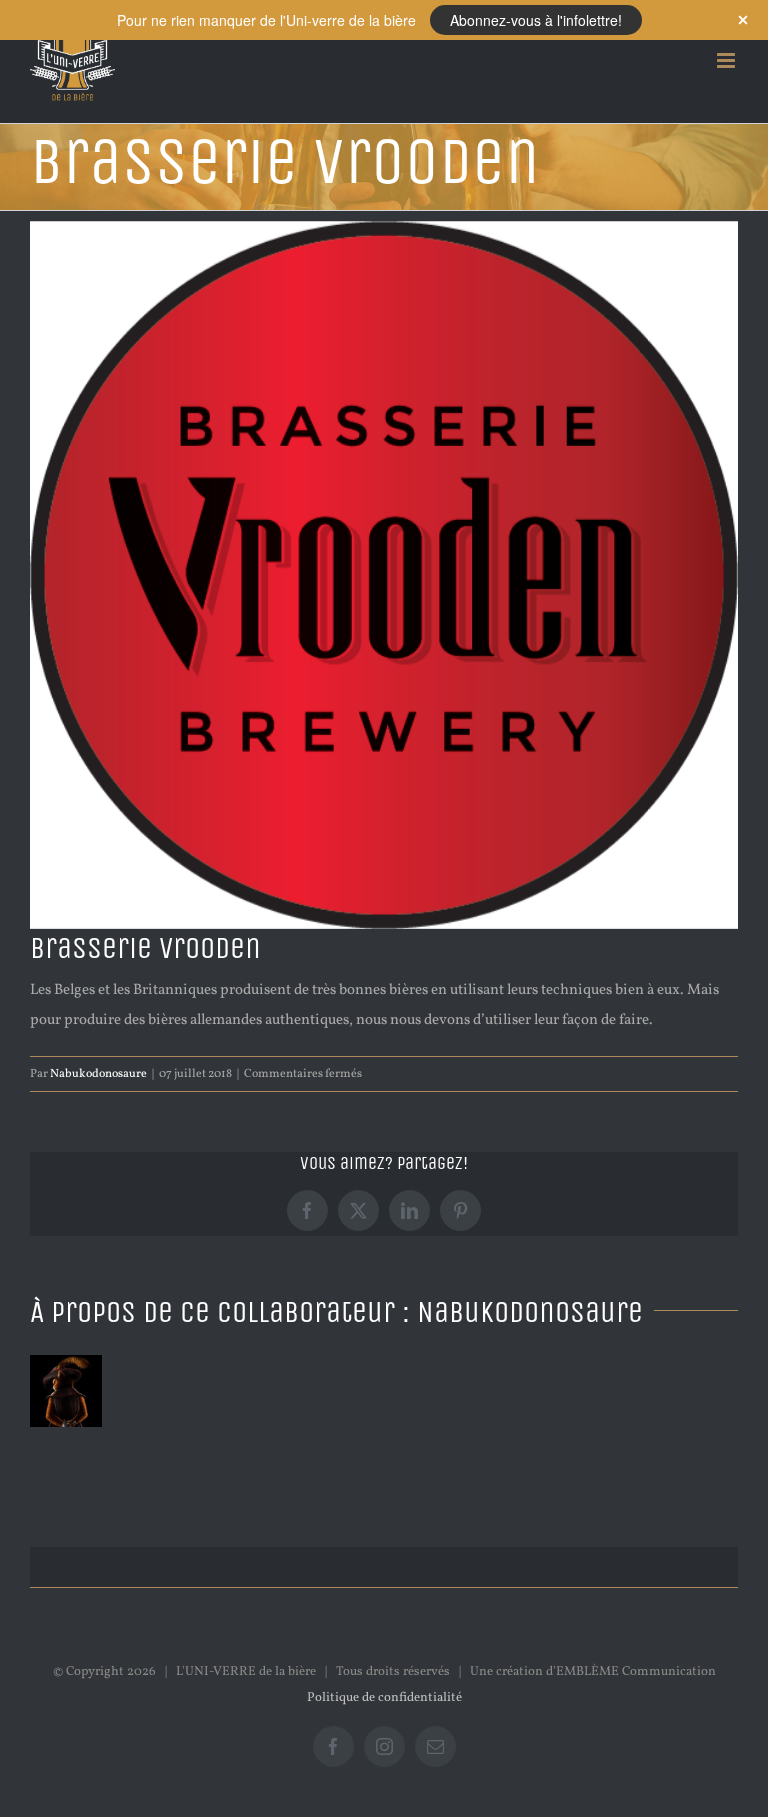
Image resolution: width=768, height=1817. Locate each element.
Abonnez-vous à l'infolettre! (536, 20)
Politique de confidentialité (384, 1698)
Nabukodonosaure (98, 1074)
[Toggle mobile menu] (727, 60)
